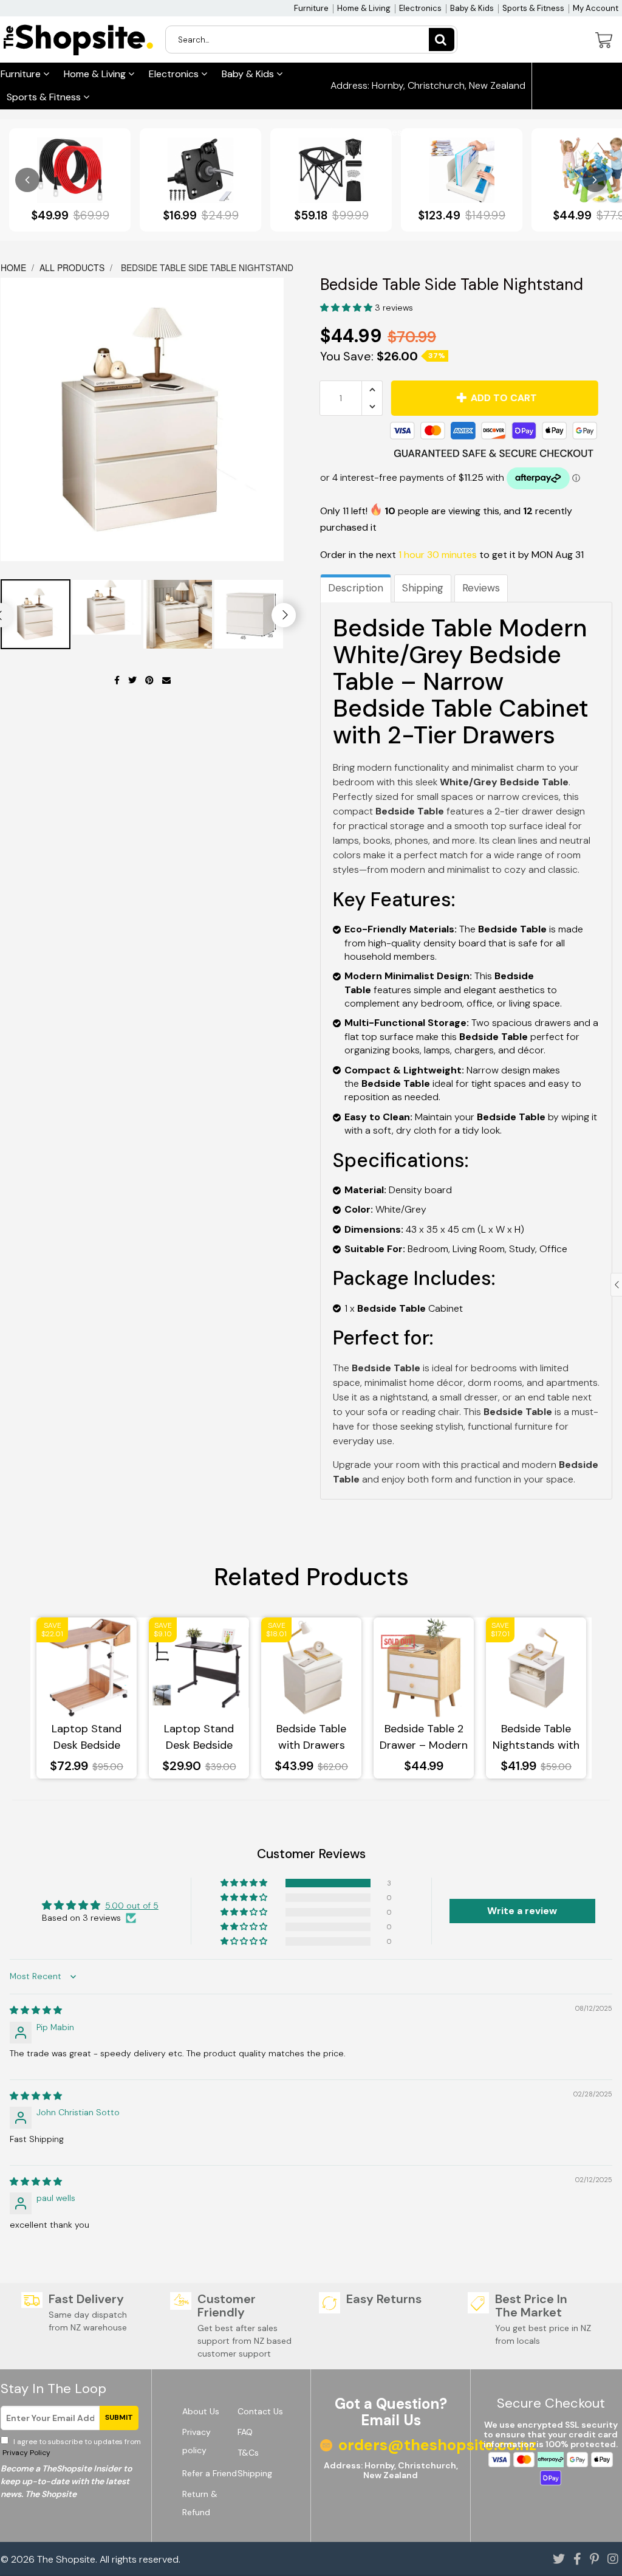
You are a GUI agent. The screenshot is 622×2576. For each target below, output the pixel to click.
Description (356, 588)
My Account (596, 8)
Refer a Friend (210, 2473)
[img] (36, 2010)
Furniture (311, 8)
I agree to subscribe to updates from (71, 2447)
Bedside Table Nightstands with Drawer (536, 1737)
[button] (347, 308)
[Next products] (595, 180)
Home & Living (364, 8)
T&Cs (248, 2453)
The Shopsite (66, 2559)
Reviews (481, 588)
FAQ (245, 2432)
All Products (72, 267)
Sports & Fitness (533, 8)
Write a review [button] (522, 1911)
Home (15, 267)
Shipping (423, 588)
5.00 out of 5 (132, 1906)
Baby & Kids (472, 8)
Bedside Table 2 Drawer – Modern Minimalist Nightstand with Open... (424, 1737)
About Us (201, 2411)
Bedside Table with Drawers (311, 1737)
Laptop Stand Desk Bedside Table (87, 1737)
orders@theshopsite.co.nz (401, 133)
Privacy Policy (26, 2453)
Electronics (420, 8)
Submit (119, 2417)
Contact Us (260, 2411)
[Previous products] (27, 180)
